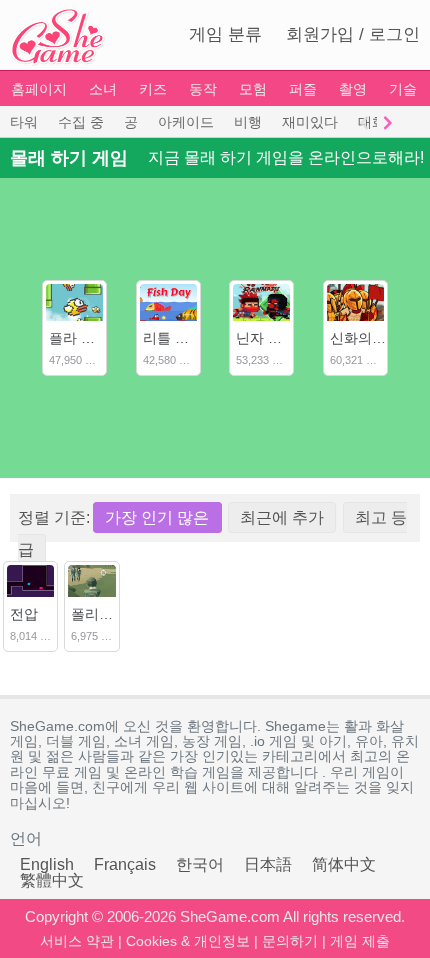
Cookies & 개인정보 (188, 941)
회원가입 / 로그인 (353, 34)
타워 (24, 122)
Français (125, 864)
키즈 (153, 89)
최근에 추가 (282, 517)
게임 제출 (360, 941)
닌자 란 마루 (275, 338)
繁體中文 (52, 880)
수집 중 (81, 122)
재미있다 (310, 122)
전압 (24, 614)
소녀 (103, 89)
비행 (248, 122)
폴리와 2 (98, 614)
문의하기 (290, 941)
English (47, 864)
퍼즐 (303, 89)
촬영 (353, 89)
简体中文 (344, 864)
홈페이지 (39, 89)
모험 (253, 89)
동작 (203, 89)
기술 (403, 89)
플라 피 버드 (88, 338)
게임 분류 (225, 34)
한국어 (200, 864)
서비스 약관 (77, 941)
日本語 (268, 864)
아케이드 (186, 122)
